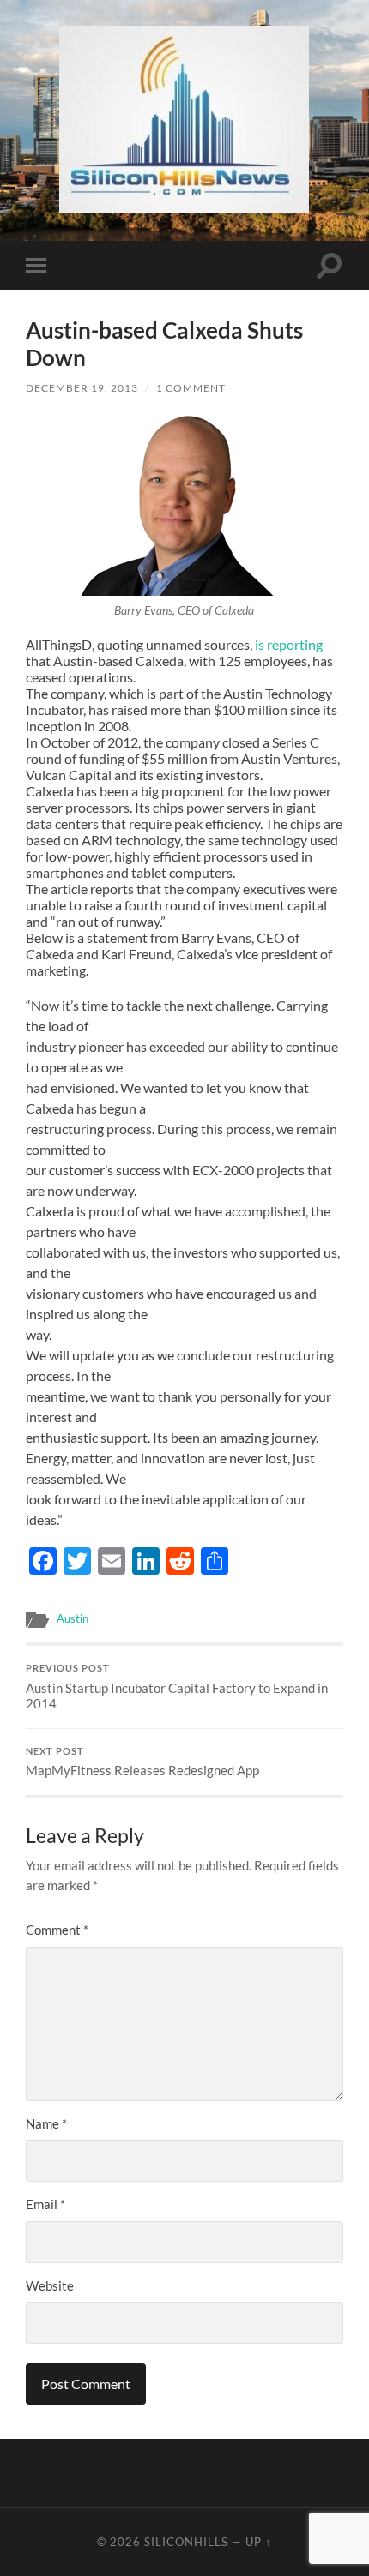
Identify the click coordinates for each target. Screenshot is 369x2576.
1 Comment (191, 388)
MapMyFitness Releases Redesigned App (142, 1762)
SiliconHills (186, 2542)
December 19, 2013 (82, 388)
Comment (57, 1930)
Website (50, 2285)
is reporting (289, 644)
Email (45, 2204)
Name (46, 2123)
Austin (73, 1618)
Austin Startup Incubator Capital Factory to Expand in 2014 (177, 1687)
